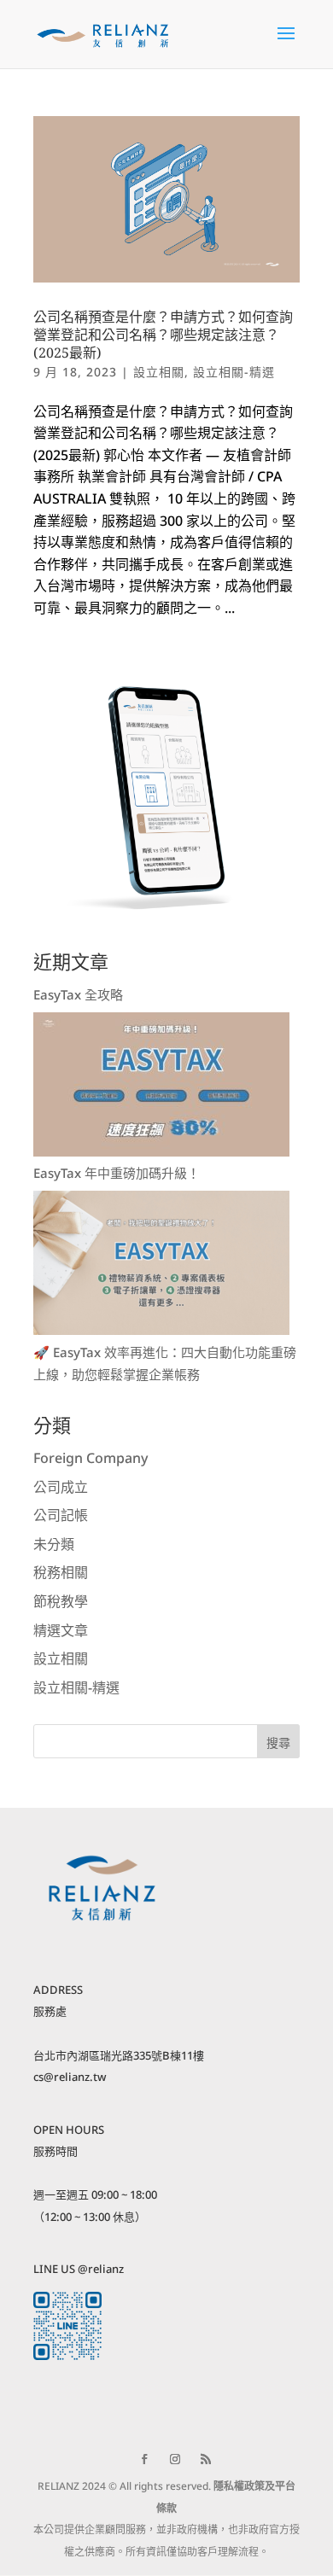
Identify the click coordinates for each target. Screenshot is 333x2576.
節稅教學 (61, 1601)
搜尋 (278, 1743)
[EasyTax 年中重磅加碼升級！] (161, 1088)
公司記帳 (61, 1515)
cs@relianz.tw (70, 2077)
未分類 (54, 1544)
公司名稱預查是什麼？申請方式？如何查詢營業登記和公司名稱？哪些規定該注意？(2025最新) (163, 335)
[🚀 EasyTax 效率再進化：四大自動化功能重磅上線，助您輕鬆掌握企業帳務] (161, 1266)
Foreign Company (91, 1458)
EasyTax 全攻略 (78, 994)
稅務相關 (61, 1572)
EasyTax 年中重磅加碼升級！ (117, 1173)
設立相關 (159, 372)
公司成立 (61, 1487)
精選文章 (61, 1630)
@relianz (101, 2269)
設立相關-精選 (234, 372)
